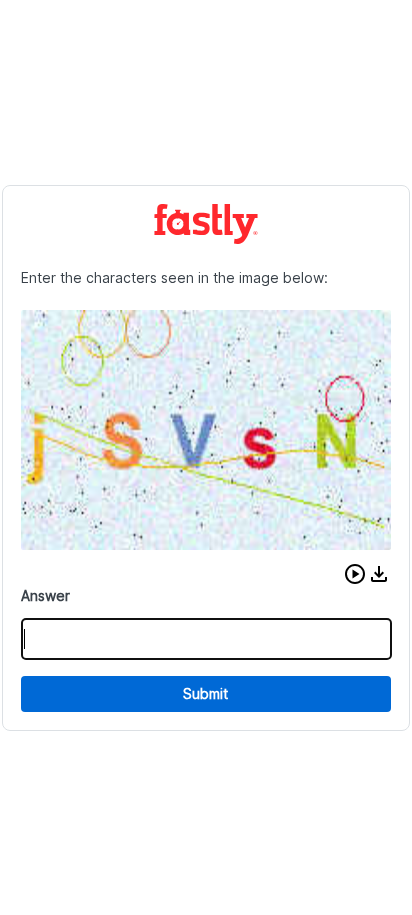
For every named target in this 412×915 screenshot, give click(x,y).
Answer (45, 595)
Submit (205, 693)
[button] (355, 574)
